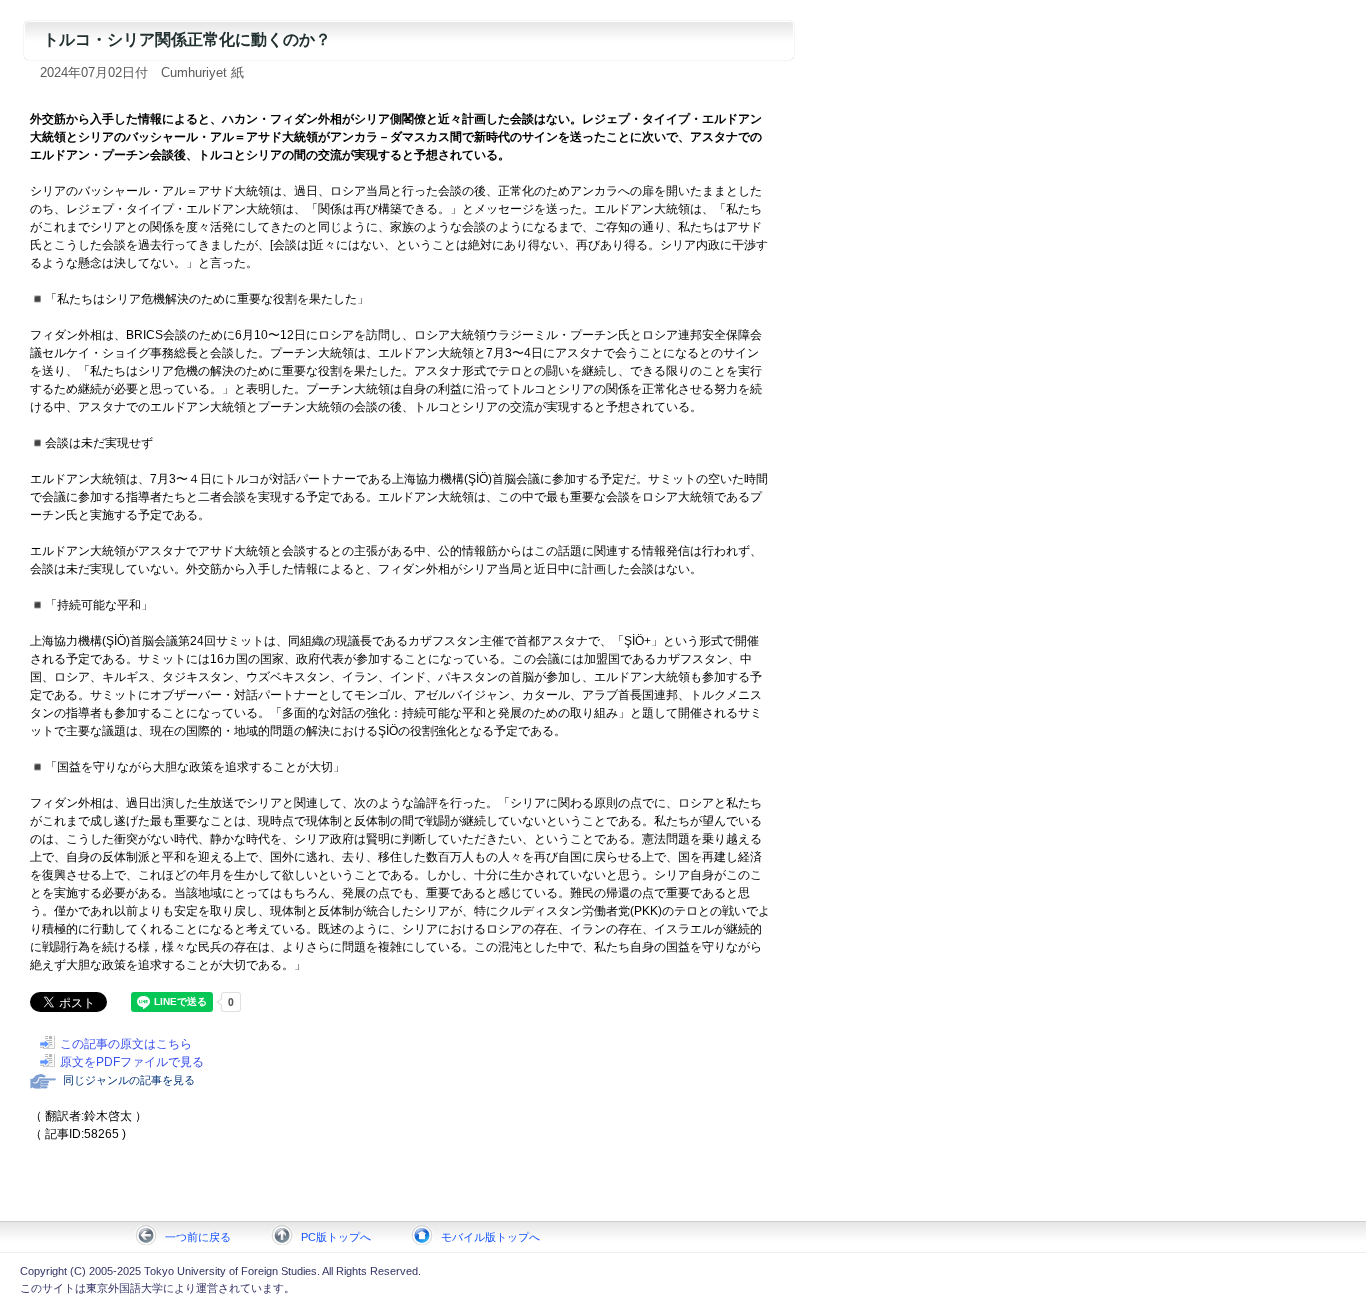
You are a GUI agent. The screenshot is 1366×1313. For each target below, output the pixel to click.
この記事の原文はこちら (126, 1044)
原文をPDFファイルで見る (132, 1062)
